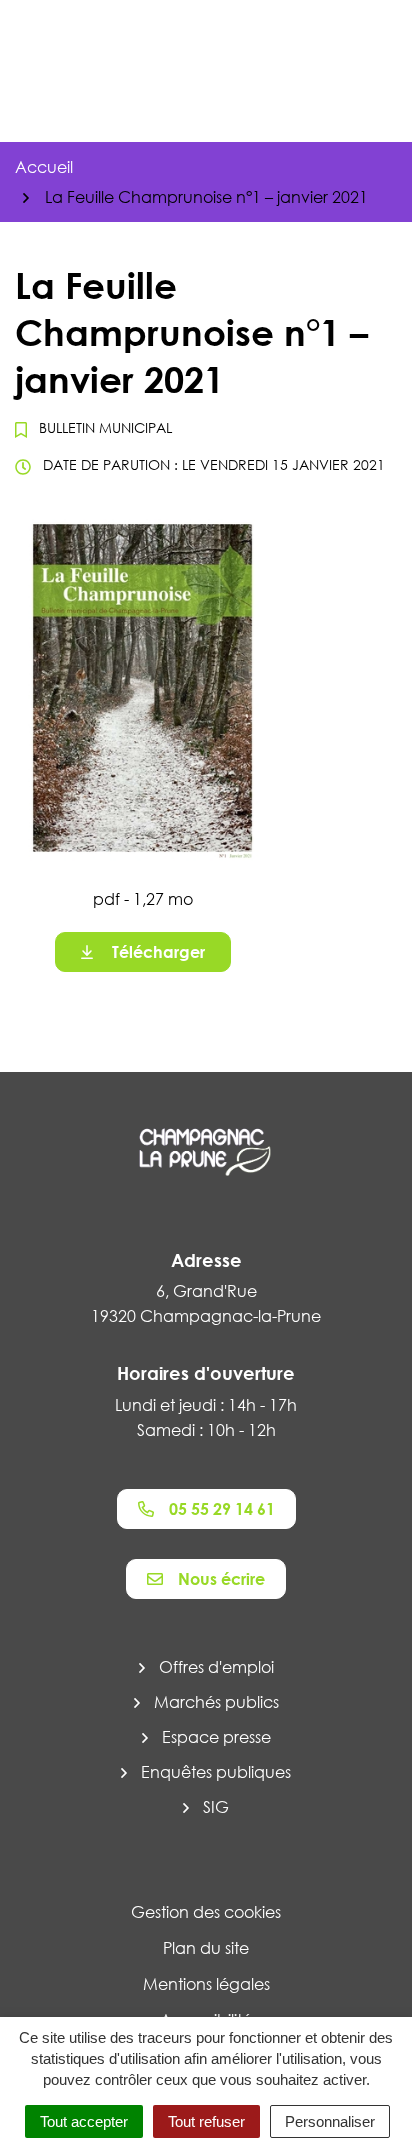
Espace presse (216, 1737)
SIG (216, 1807)
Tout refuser (206, 2121)
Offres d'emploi (216, 1667)
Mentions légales (206, 1984)
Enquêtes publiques (216, 1772)
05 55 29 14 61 (222, 1509)
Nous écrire (221, 1579)
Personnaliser (330, 2121)
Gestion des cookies (206, 1912)
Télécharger (158, 952)
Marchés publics (216, 1702)
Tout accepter (84, 2121)
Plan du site (206, 1948)
